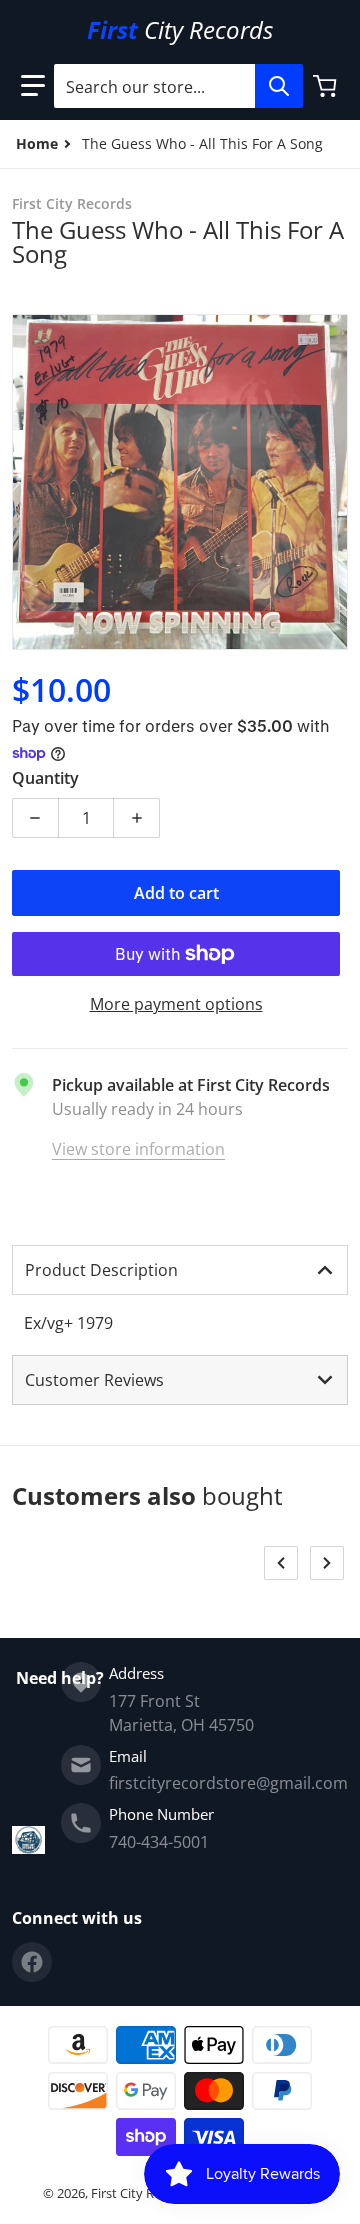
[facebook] (32, 1962)
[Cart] (327, 86)
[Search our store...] (279, 86)
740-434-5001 (159, 1842)
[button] (33, 86)
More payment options (176, 1004)
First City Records (142, 2193)
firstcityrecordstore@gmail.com (228, 1783)
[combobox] (178, 86)
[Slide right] (327, 1563)
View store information (138, 1149)
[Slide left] (281, 1563)
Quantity (45, 778)
